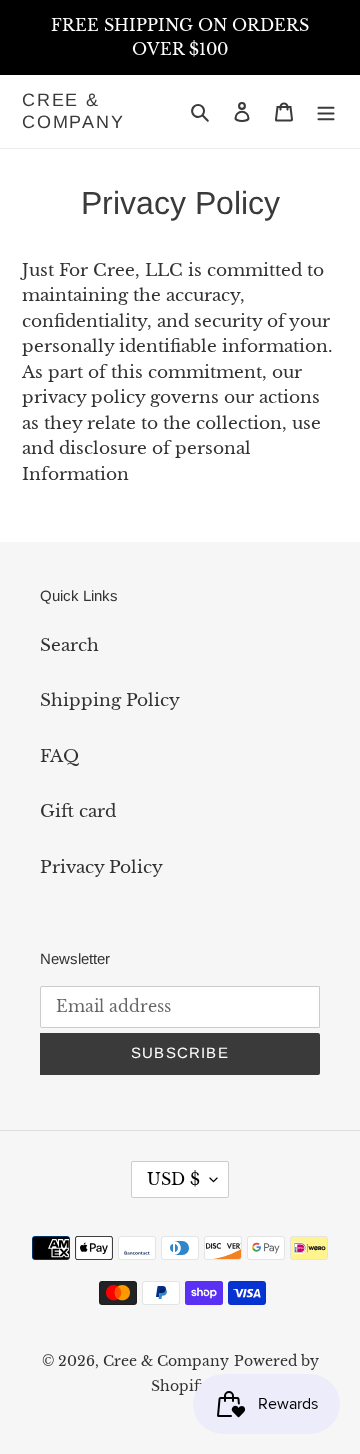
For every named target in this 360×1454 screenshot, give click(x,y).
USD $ (173, 1179)
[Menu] (326, 112)
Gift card (78, 811)
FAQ (59, 756)
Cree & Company (73, 111)
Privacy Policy (101, 867)
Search (69, 645)
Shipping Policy (110, 700)
